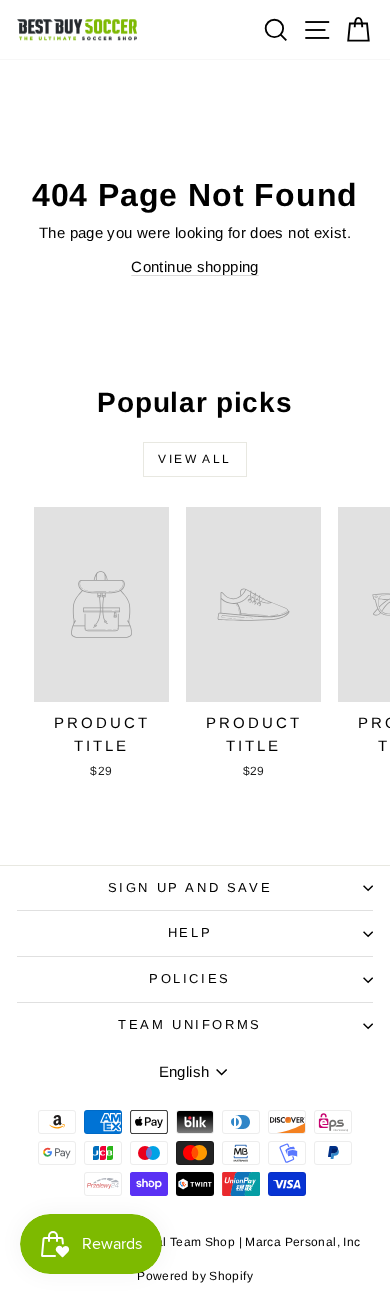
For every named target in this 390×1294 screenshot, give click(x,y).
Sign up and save (190, 887)
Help (190, 932)
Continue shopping (194, 266)
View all (194, 459)
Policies (190, 978)
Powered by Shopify (195, 1276)
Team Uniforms (190, 1024)
